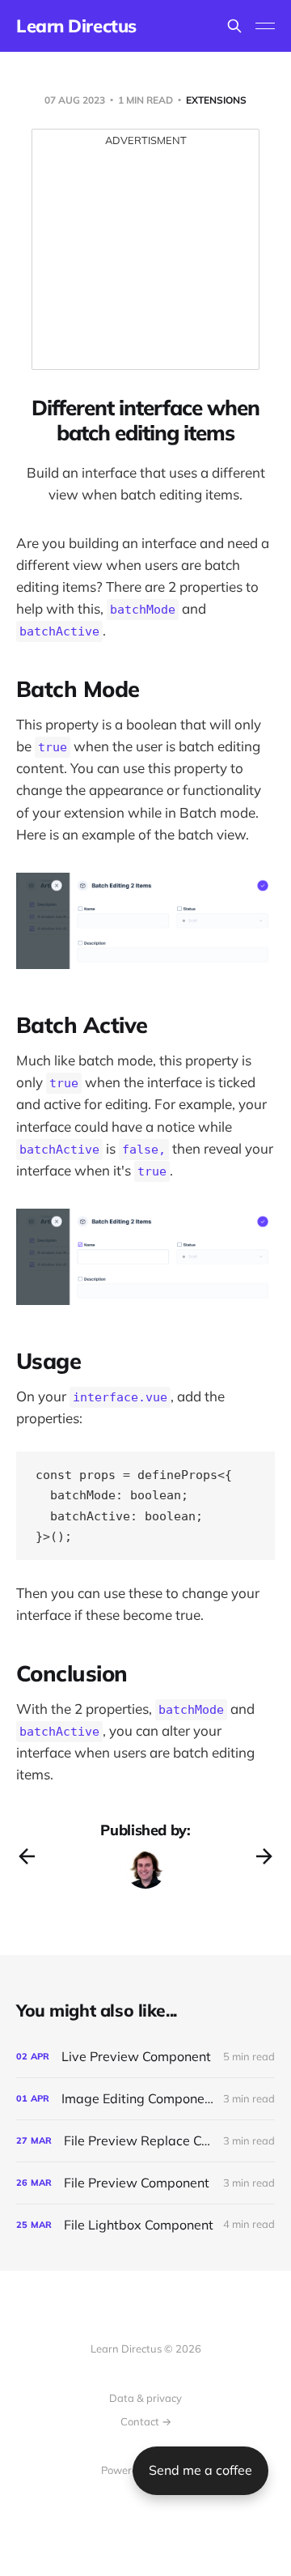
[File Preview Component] (145, 2183)
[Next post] (264, 1856)
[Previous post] (27, 1856)
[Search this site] (234, 26)
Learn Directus (76, 26)
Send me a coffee (200, 2470)
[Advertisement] (145, 260)
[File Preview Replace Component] (145, 2141)
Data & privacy (145, 2398)
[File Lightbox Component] (145, 2225)
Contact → (146, 2421)
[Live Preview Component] (145, 2057)
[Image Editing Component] (145, 2099)
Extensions (216, 100)
